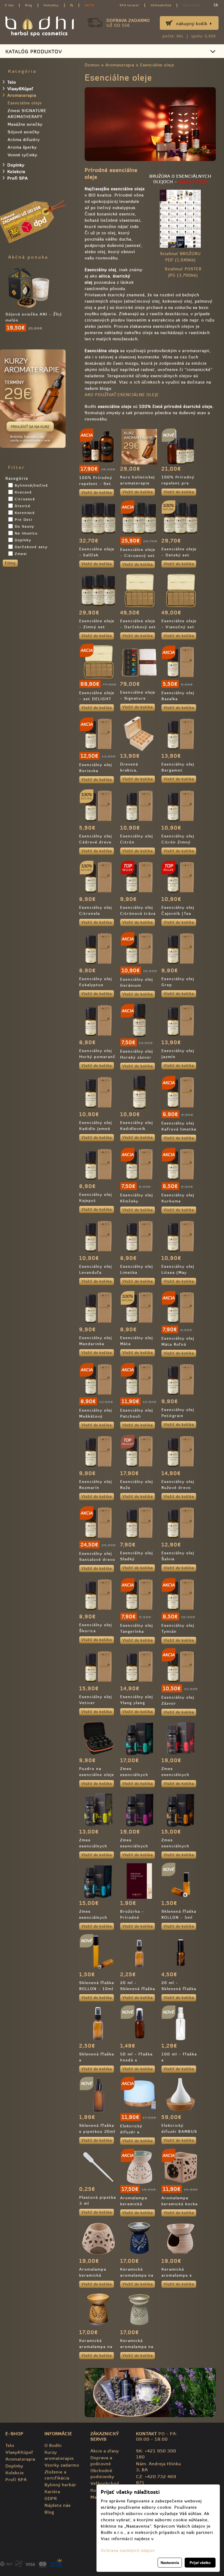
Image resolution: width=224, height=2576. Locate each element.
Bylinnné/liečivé (31, 485)
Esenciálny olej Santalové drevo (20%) (97, 1559)
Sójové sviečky (24, 132)
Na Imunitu (26, 533)
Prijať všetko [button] (200, 2562)
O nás (9, 5)
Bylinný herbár (60, 2485)
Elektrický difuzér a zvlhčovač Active (139, 2132)
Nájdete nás (58, 2505)
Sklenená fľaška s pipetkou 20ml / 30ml (97, 2131)
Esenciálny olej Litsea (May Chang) (178, 1272)
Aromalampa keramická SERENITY (93, 2275)
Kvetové (23, 492)
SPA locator (129, 5)
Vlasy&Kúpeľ (20, 89)
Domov (92, 65)
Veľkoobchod (161, 5)
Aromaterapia (120, 65)
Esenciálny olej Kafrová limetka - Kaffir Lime (179, 1129)
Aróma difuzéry (24, 140)
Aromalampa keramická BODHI (134, 2204)
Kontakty (51, 5)
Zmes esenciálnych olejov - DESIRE (179, 1775)
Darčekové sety (31, 547)
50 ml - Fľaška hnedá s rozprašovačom (137, 2060)
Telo (12, 82)
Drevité (23, 506)
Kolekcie (16, 172)
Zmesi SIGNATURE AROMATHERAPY (27, 114)
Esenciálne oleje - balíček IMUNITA (97, 555)
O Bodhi (53, 2445)
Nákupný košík (192, 24)
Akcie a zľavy (105, 2451)
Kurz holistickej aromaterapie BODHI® (138, 483)
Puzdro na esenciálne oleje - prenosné (97, 1775)
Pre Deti (24, 520)
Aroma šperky (22, 147)
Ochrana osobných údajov (128, 2550)
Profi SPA (18, 178)
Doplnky (16, 165)
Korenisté (25, 513)
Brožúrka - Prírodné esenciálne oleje (138, 1917)
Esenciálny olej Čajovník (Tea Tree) (178, 913)
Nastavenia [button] (170, 2562)
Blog (29, 5)
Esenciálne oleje (157, 65)
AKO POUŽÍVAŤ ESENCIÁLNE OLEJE (122, 395)
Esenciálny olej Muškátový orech (96, 1416)
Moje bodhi (191, 5)
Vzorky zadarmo (62, 2465)
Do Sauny (25, 526)
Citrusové (25, 499)
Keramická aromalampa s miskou (177, 2275)
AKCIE (89, 5)
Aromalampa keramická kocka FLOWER (180, 2204)
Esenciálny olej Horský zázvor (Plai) (137, 1057)
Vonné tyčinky (23, 155)
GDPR (51, 2498)
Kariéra (52, 2492)
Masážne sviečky (25, 124)
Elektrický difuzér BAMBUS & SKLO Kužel (179, 2131)
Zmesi (21, 554)
